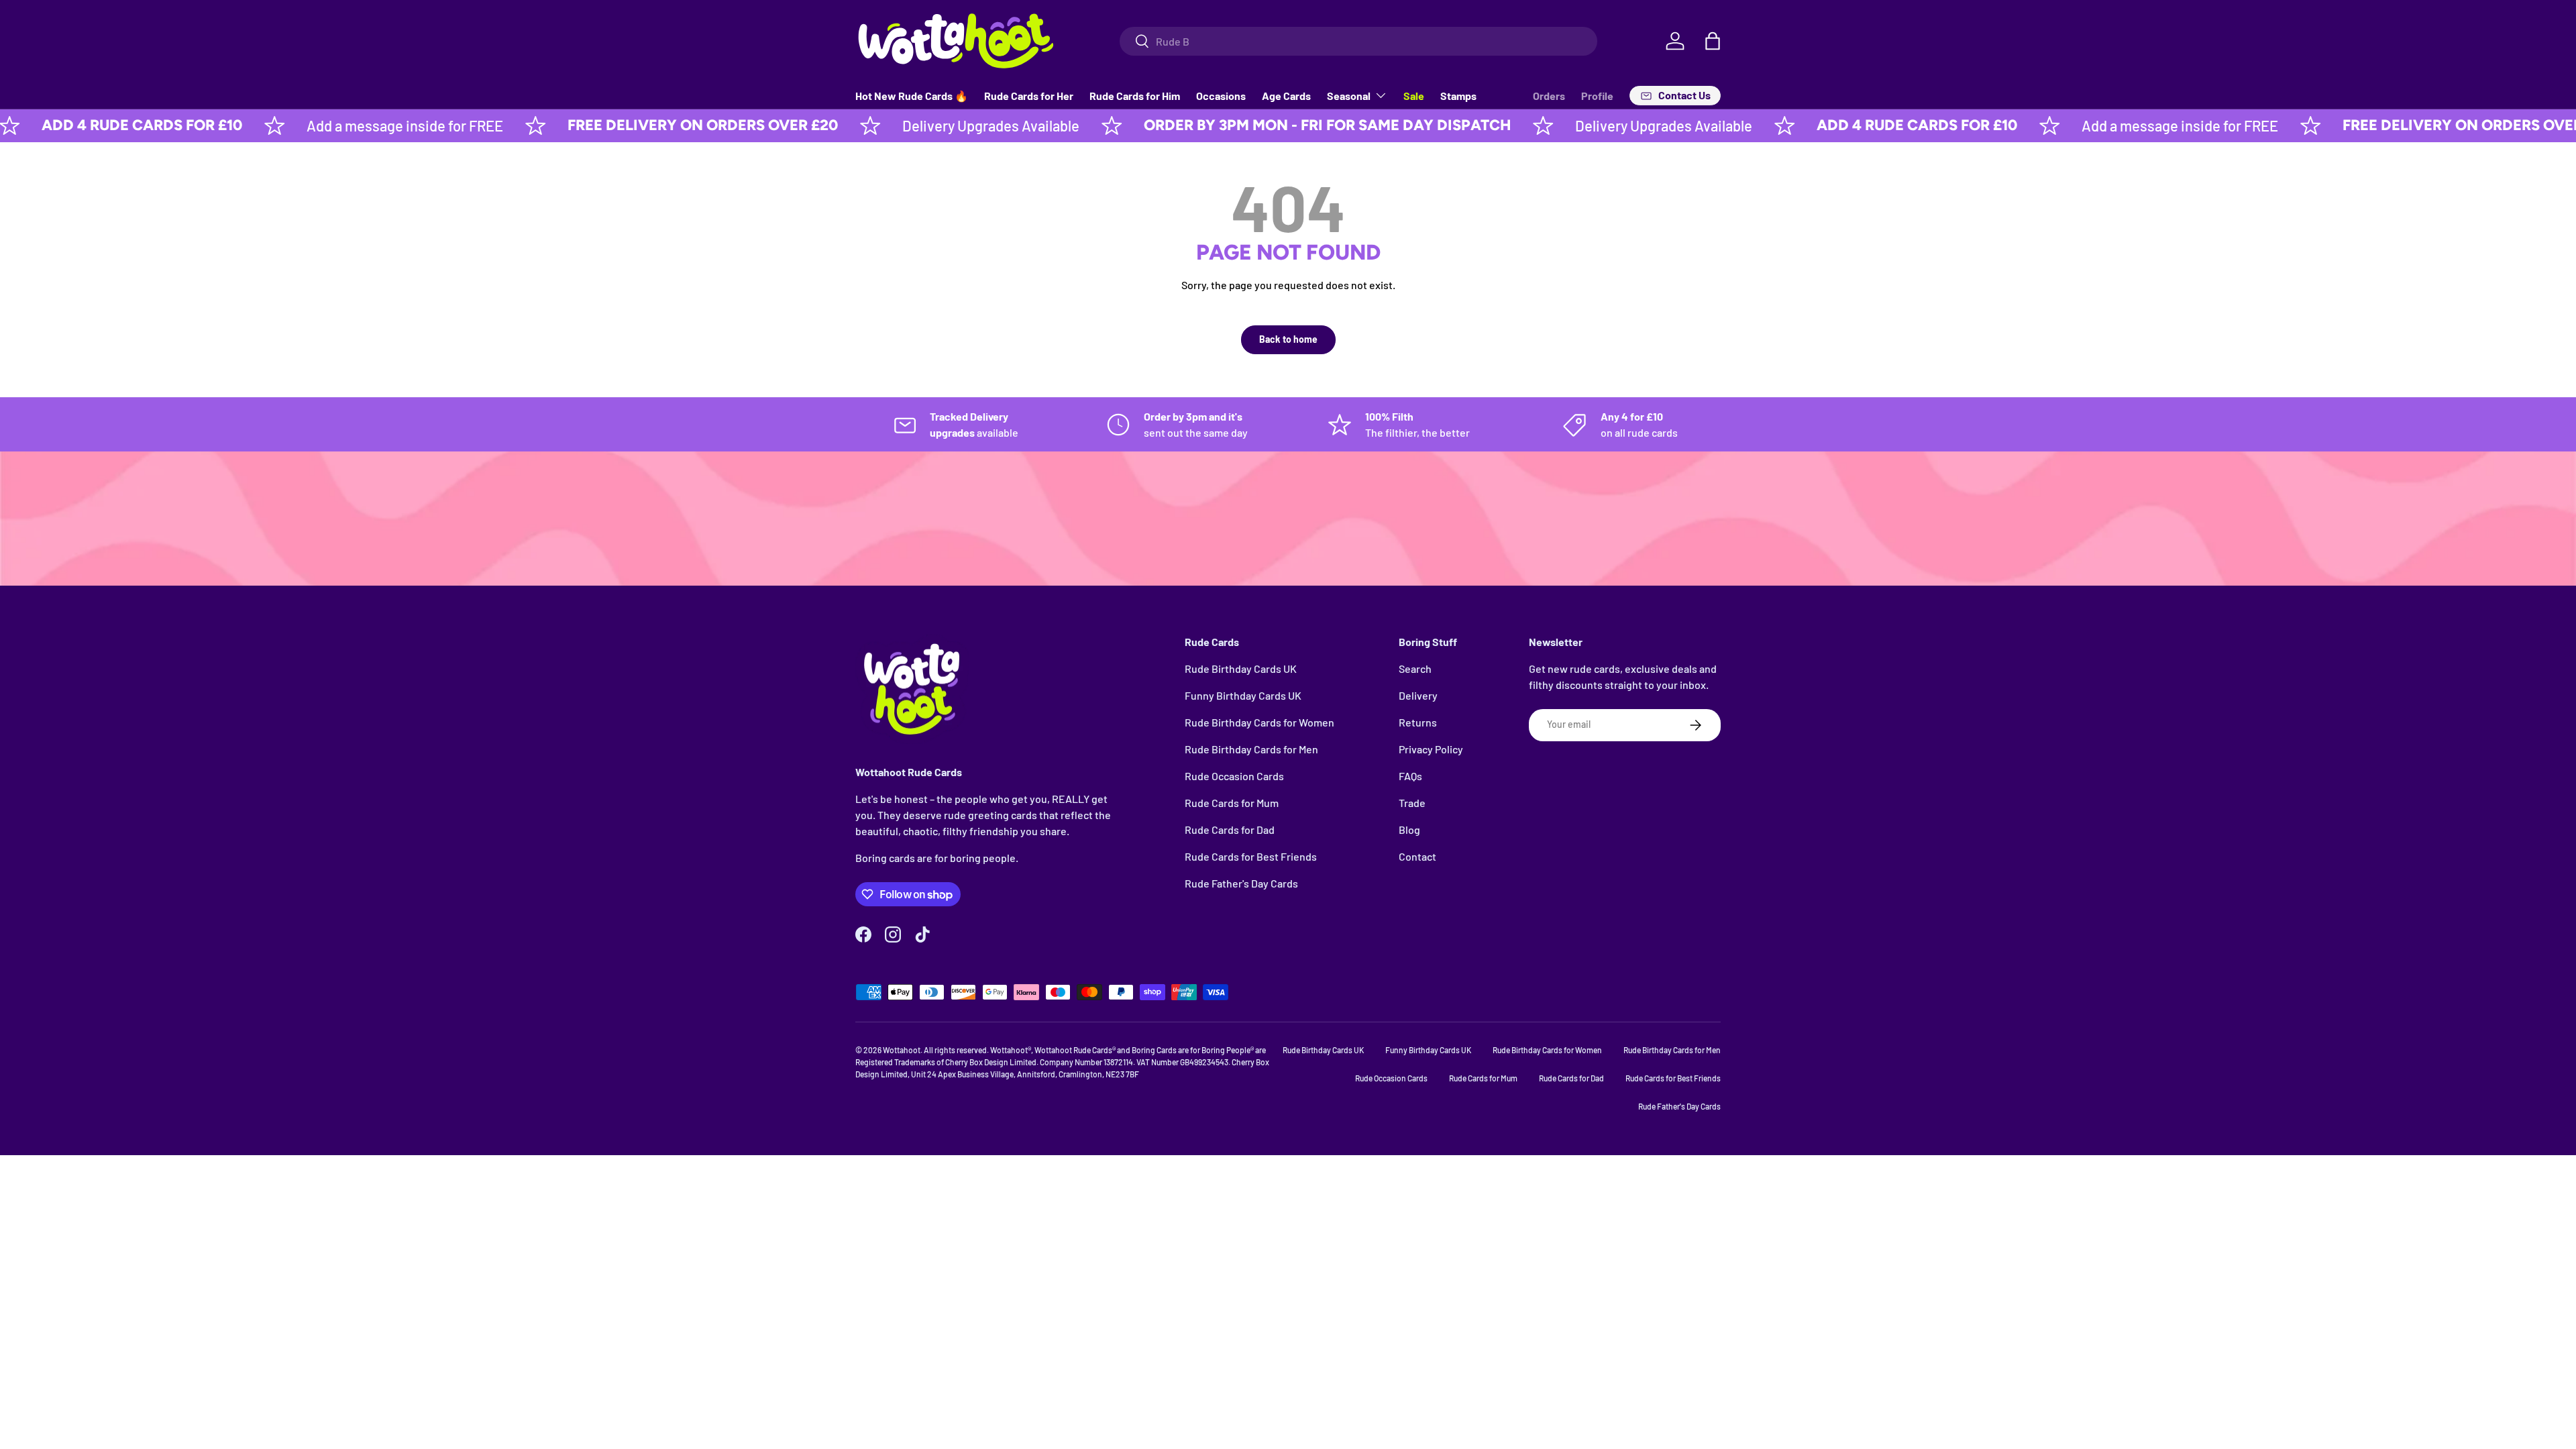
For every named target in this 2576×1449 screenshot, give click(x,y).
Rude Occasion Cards (1234, 776)
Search (1415, 668)
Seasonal (1349, 96)
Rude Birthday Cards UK (1241, 668)
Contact (1417, 856)
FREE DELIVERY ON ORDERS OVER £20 (633, 125)
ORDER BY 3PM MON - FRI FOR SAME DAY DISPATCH (1257, 125)
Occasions (1221, 96)
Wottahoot (902, 1050)
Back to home (1288, 339)
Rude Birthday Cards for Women (1259, 722)
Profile (1597, 96)
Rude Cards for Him (1135, 96)
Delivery (1418, 695)
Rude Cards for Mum (1232, 803)
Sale (1414, 96)
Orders (1549, 96)
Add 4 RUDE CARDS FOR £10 (1847, 125)
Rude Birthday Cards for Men (1251, 749)
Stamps (1458, 96)
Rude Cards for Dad (1230, 829)
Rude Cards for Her (1029, 96)
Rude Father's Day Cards (1241, 883)
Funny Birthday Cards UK (1243, 695)
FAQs (1410, 776)
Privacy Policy (1431, 749)
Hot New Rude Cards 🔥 (912, 96)
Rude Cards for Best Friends (1251, 856)
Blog (1409, 829)
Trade (1412, 803)
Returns (1418, 722)
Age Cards (1286, 96)
